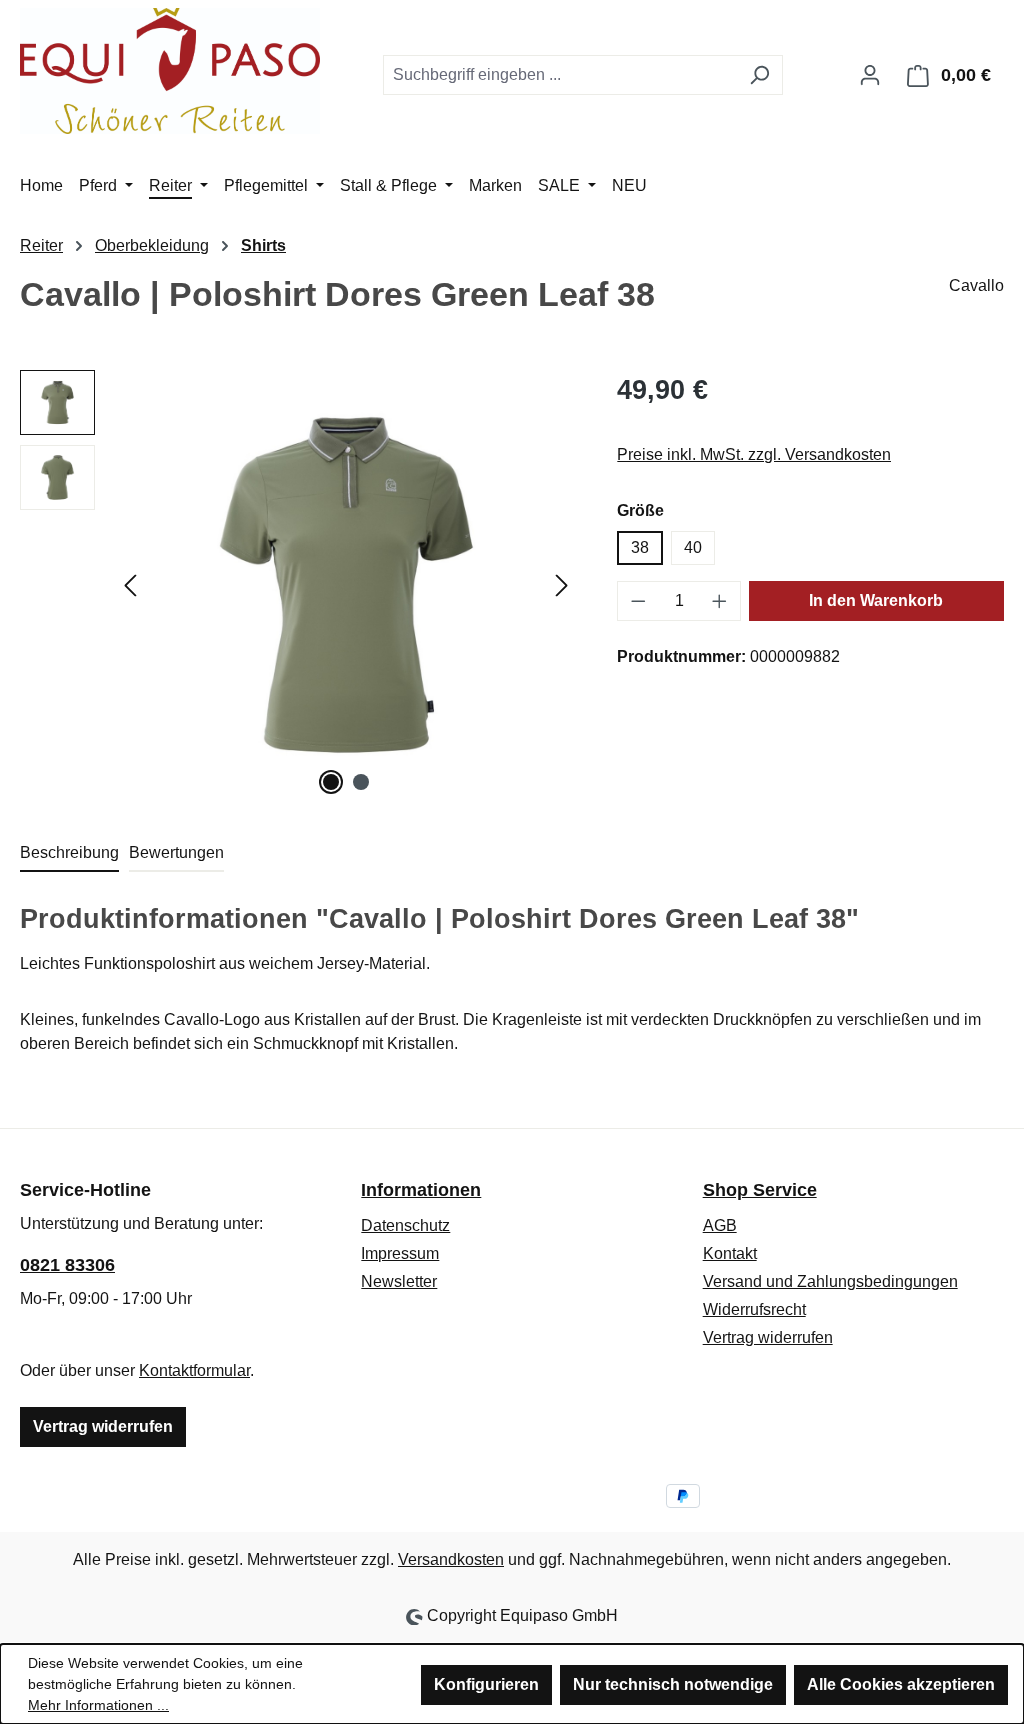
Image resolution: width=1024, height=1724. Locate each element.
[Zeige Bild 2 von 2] (361, 782)
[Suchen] (759, 75)
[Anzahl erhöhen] (720, 601)
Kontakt (730, 1253)
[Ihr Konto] (870, 75)
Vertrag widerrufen (103, 1426)
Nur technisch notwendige (673, 1684)
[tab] (69, 854)
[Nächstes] (562, 585)
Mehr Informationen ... (98, 1705)
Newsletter (399, 1281)
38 (640, 547)
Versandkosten (451, 1559)
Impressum (400, 1253)
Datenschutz (405, 1225)
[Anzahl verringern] (638, 601)
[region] (298, 585)
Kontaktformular (194, 1370)
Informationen (421, 1190)
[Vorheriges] (130, 585)
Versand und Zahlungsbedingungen (830, 1281)
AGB (720, 1225)
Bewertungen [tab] (176, 852)
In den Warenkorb (876, 600)
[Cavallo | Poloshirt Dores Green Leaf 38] (346, 585)
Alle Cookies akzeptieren (901, 1684)
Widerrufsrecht (754, 1309)
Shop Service (760, 1190)
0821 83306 (67, 1265)
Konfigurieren (486, 1684)
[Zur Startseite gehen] (170, 71)
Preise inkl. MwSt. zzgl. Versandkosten (754, 454)
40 (693, 547)
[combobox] (560, 75)
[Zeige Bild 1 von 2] (331, 782)
